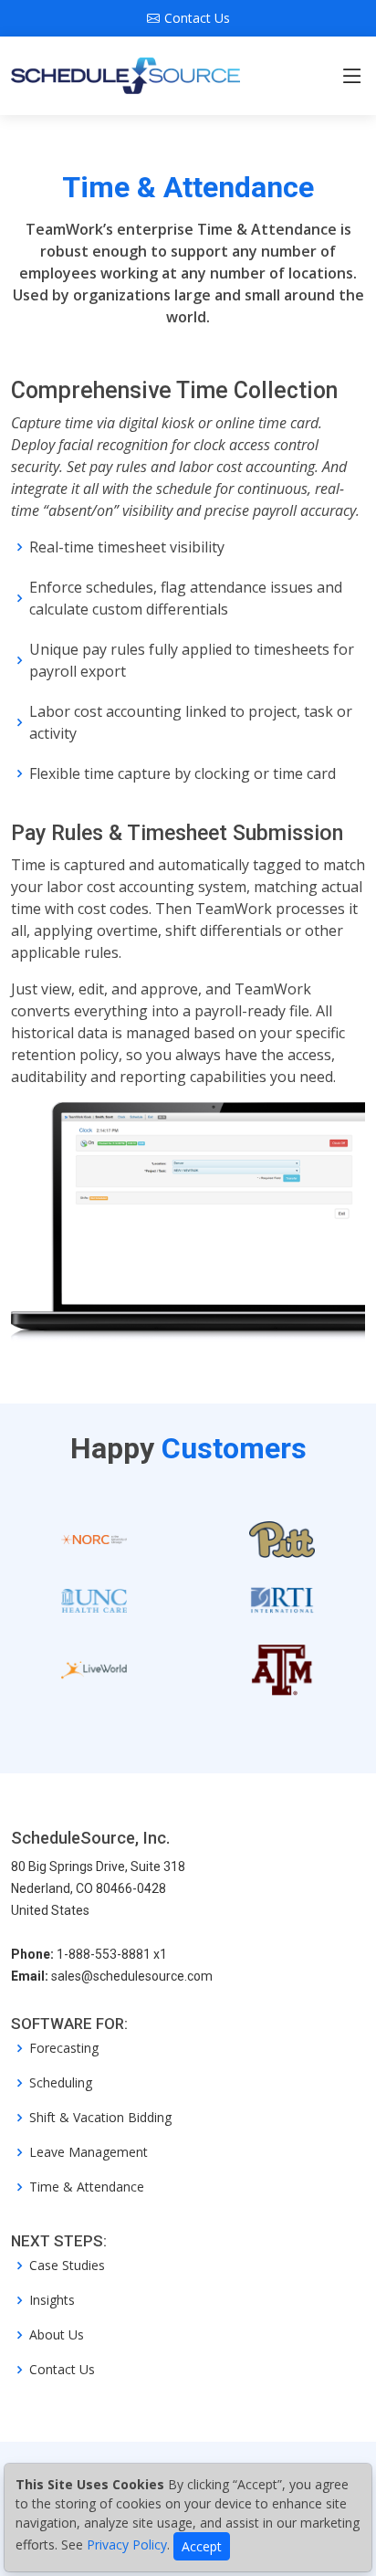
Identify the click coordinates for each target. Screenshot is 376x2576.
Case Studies (67, 2266)
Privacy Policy (127, 2544)
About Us (57, 2335)
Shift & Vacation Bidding (100, 2118)
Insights (52, 2300)
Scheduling (61, 2083)
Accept (202, 2546)
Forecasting (64, 2048)
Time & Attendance (87, 2187)
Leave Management (89, 2152)
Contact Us (62, 2370)
